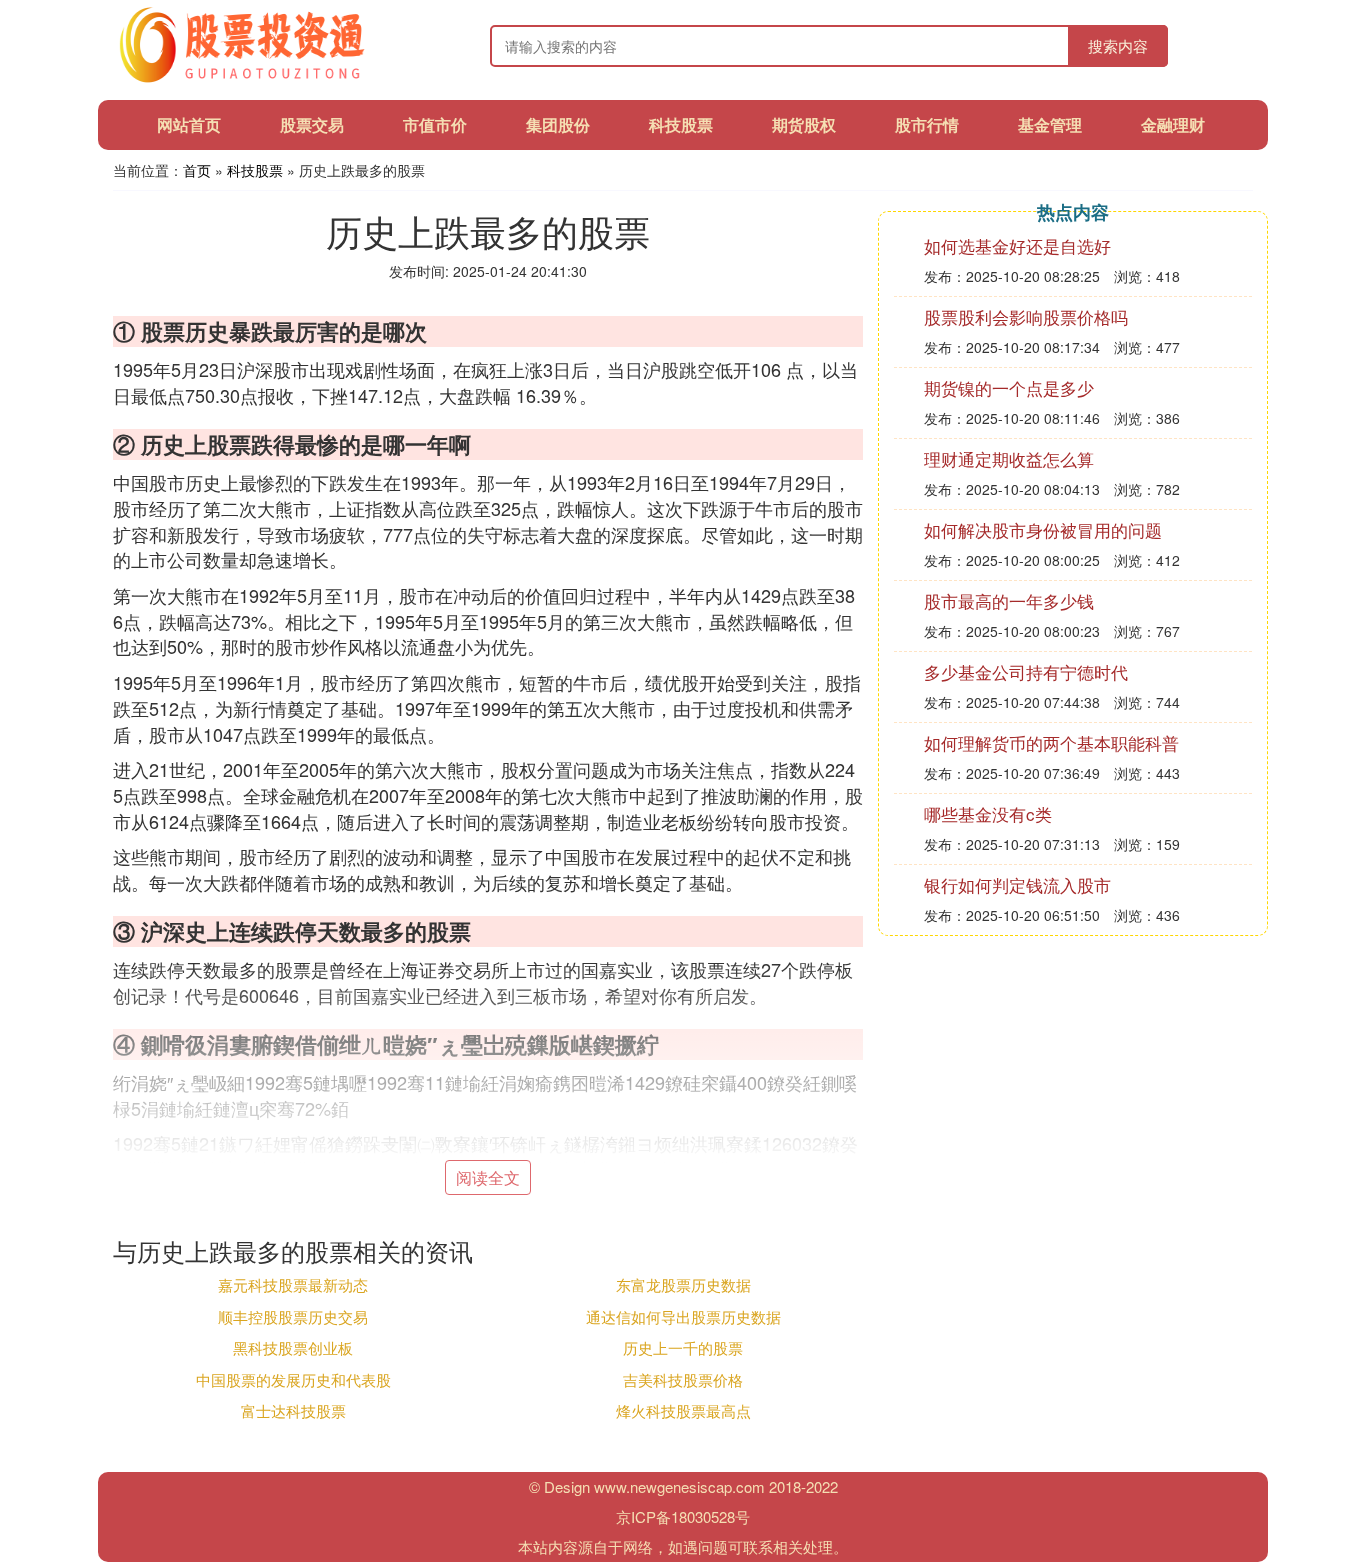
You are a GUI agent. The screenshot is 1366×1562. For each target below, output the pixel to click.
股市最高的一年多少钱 (1009, 600)
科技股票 (681, 124)
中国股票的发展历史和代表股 (293, 1379)
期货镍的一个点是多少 (1009, 387)
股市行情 (927, 124)
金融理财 (1173, 124)
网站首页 (189, 124)
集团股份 (558, 124)
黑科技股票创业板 (293, 1347)
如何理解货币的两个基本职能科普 (1051, 742)
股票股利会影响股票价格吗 (1026, 316)
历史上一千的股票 (683, 1347)
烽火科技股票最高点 (683, 1410)
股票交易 (312, 124)
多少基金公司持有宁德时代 (1026, 671)
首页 (197, 170)
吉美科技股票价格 (683, 1379)
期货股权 (804, 124)
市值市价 (435, 124)
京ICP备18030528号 (683, 1516)
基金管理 (1050, 124)
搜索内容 (1118, 45)
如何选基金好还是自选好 (1017, 245)
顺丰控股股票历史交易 (293, 1316)
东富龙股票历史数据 (683, 1284)
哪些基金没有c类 (988, 813)
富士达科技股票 (293, 1410)
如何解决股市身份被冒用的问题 (1043, 529)
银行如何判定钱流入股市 (1017, 884)
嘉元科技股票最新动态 (293, 1284)
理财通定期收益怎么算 (1009, 458)
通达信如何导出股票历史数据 (683, 1316)
